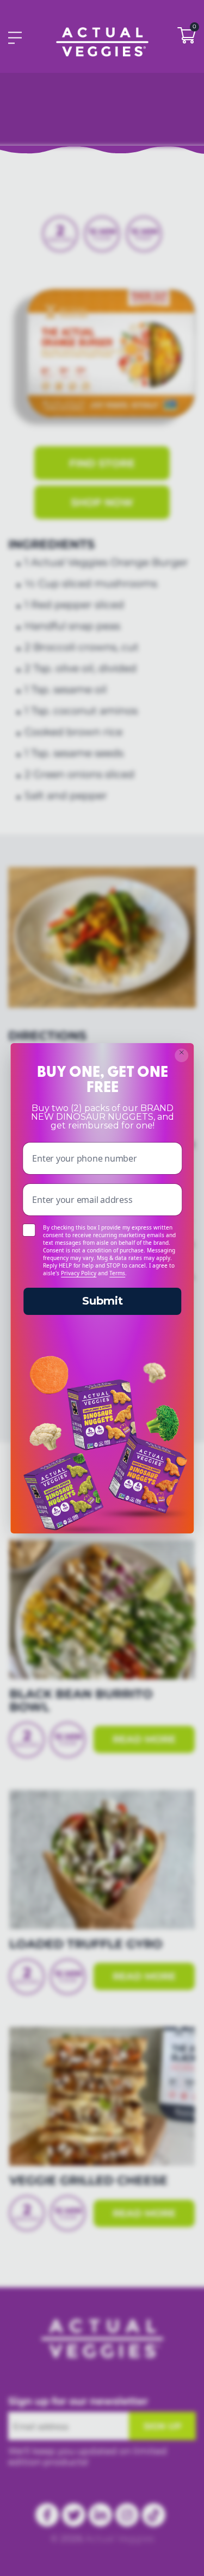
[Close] (181, 1055)
